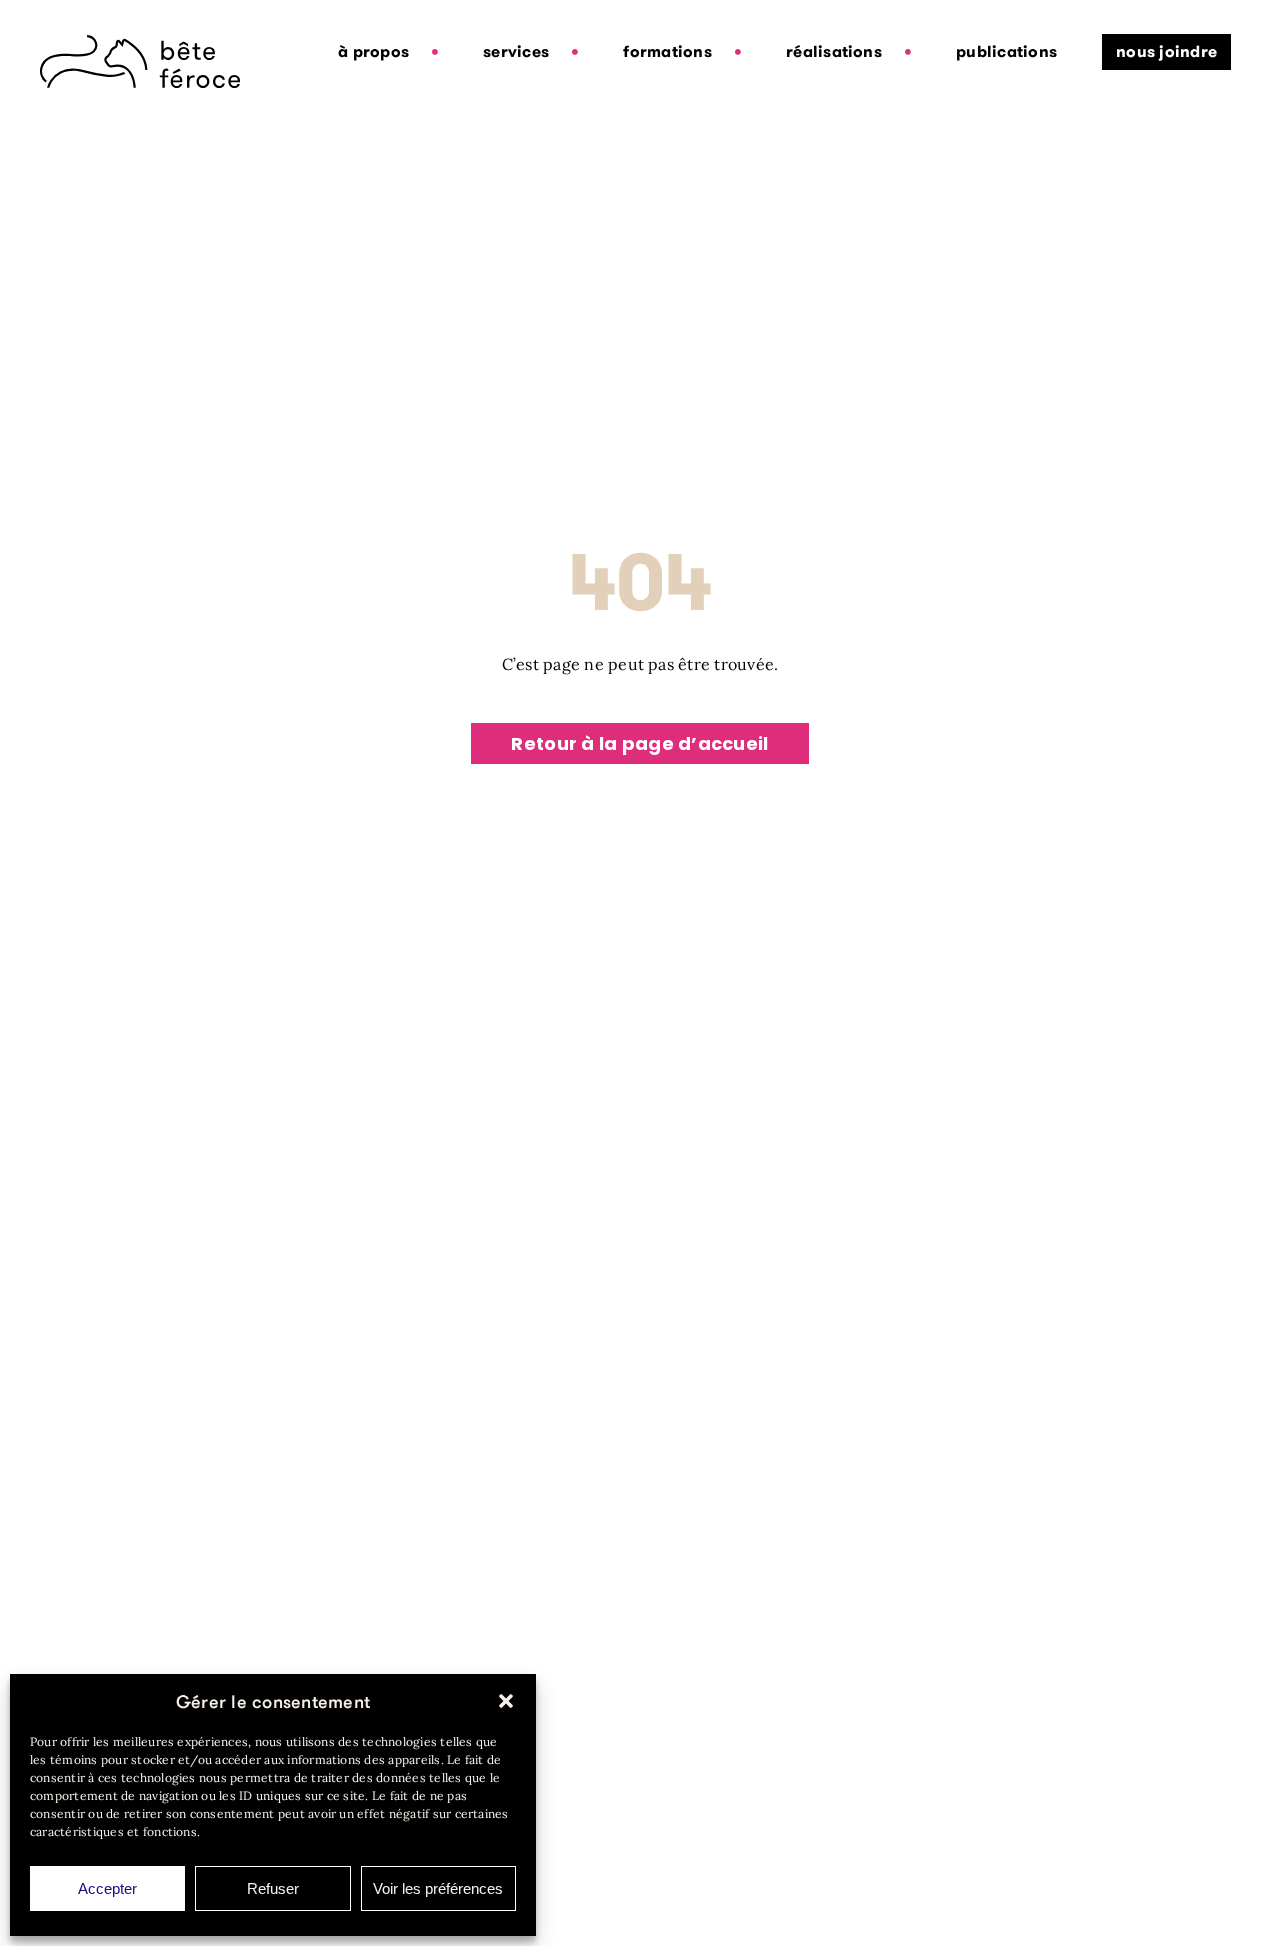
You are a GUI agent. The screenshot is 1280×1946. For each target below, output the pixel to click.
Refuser (273, 1888)
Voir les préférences (438, 1888)
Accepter (107, 1888)
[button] (506, 1701)
